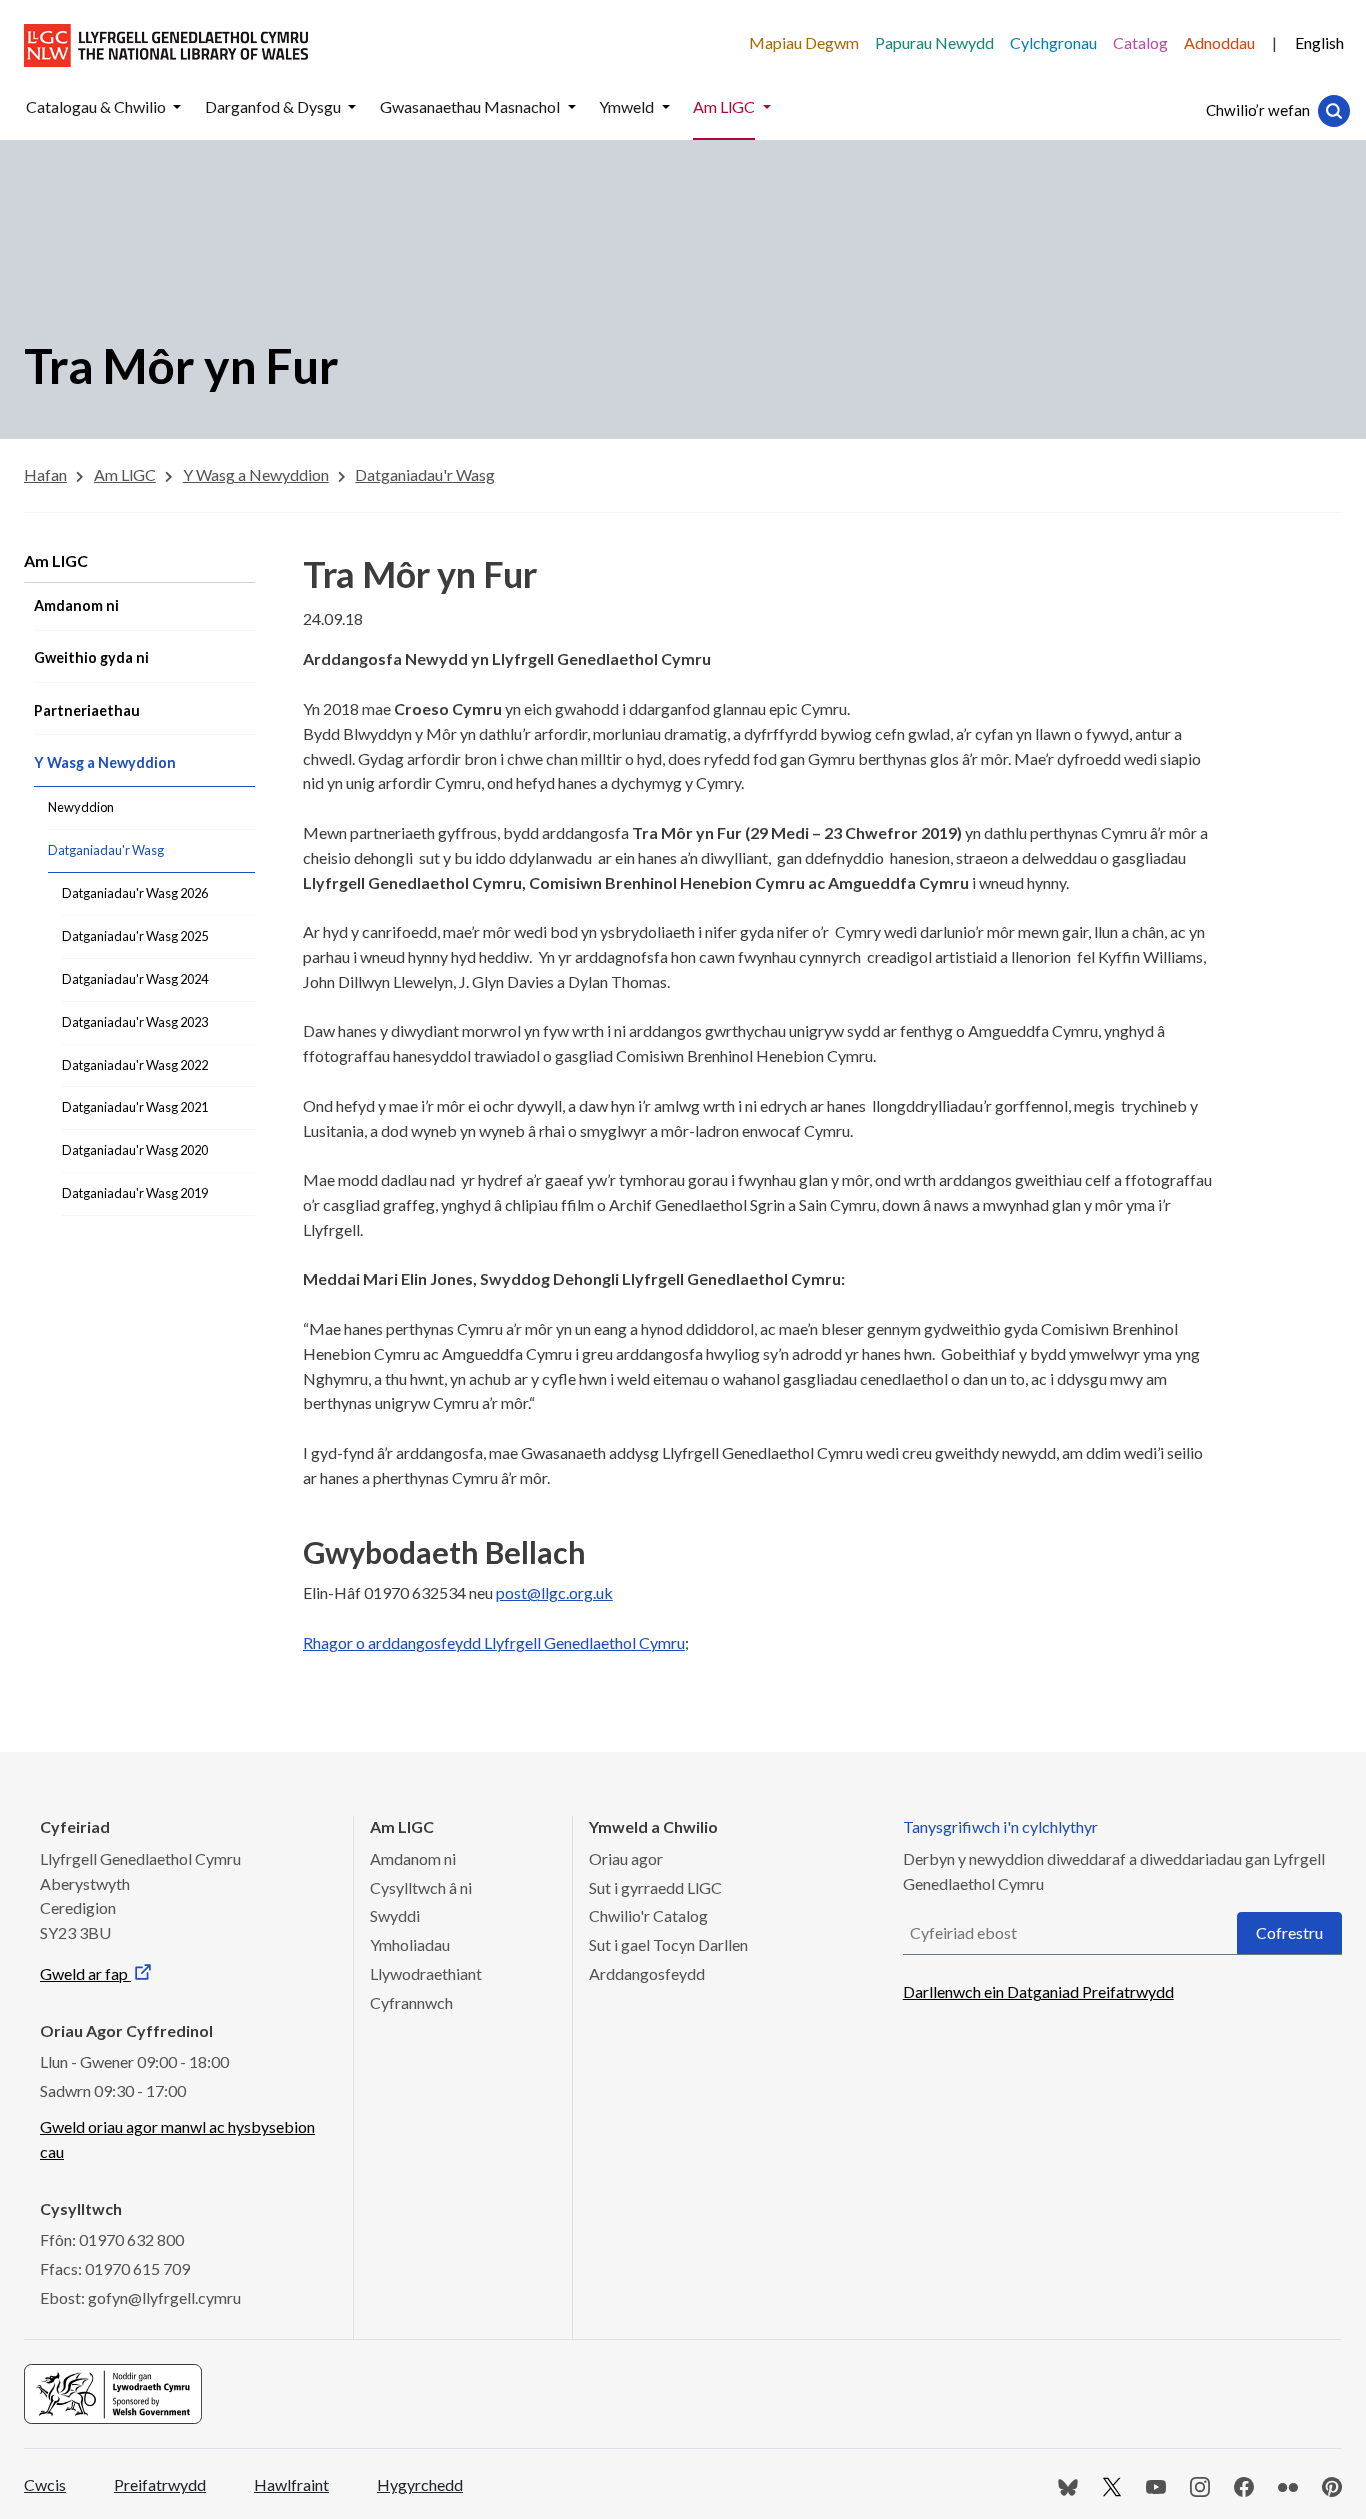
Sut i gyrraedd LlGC (655, 1887)
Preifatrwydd (160, 2484)
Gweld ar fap (85, 1973)
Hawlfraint (291, 2484)
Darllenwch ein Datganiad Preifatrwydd (1038, 1991)
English (1319, 42)
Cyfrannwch (411, 2002)
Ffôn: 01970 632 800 (112, 2239)
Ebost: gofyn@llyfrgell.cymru (140, 2297)
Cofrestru (1289, 1932)
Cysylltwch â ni (421, 1887)
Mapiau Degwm (804, 42)
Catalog (1140, 42)
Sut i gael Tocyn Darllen (668, 1944)
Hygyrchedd (420, 2484)
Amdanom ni (413, 1858)
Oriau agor (626, 1858)
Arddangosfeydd (647, 1973)
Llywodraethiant (426, 1973)
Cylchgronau (1053, 42)
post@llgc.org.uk (554, 1592)
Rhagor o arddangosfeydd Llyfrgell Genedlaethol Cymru (494, 1642)
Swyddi (395, 1915)
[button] (177, 107)
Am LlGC (56, 560)
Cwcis (45, 2484)
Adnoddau (1219, 42)
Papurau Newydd (934, 42)
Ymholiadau (410, 1944)
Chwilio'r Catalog (648, 1915)
